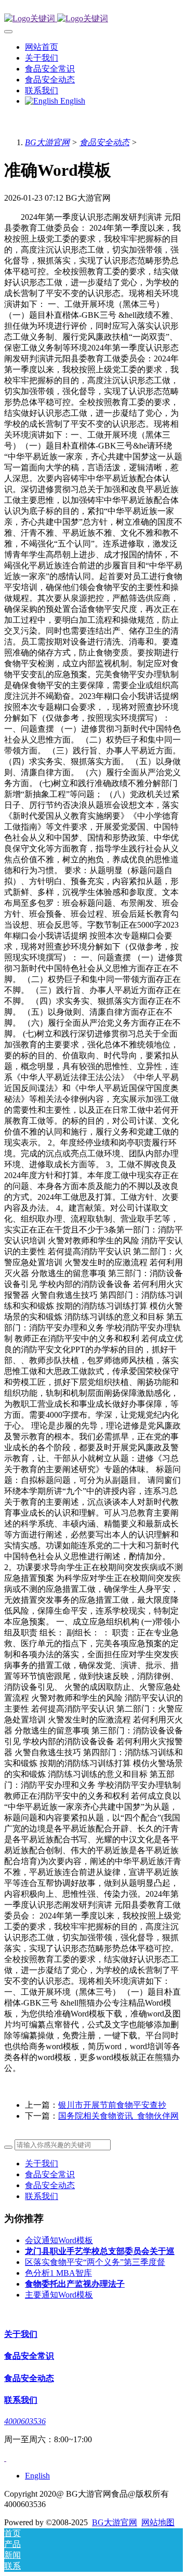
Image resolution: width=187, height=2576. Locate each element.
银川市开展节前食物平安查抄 (112, 2105)
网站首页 (42, 47)
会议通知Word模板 (59, 2240)
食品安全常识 (50, 2174)
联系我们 (42, 2196)
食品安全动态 (104, 142)
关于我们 (42, 2164)
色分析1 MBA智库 (58, 2273)
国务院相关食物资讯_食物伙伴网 (118, 2116)
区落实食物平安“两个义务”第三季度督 (95, 2262)
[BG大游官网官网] (94, 19)
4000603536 (25, 2421)
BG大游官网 (47, 142)
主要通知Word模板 (59, 2295)
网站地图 (158, 2522)
